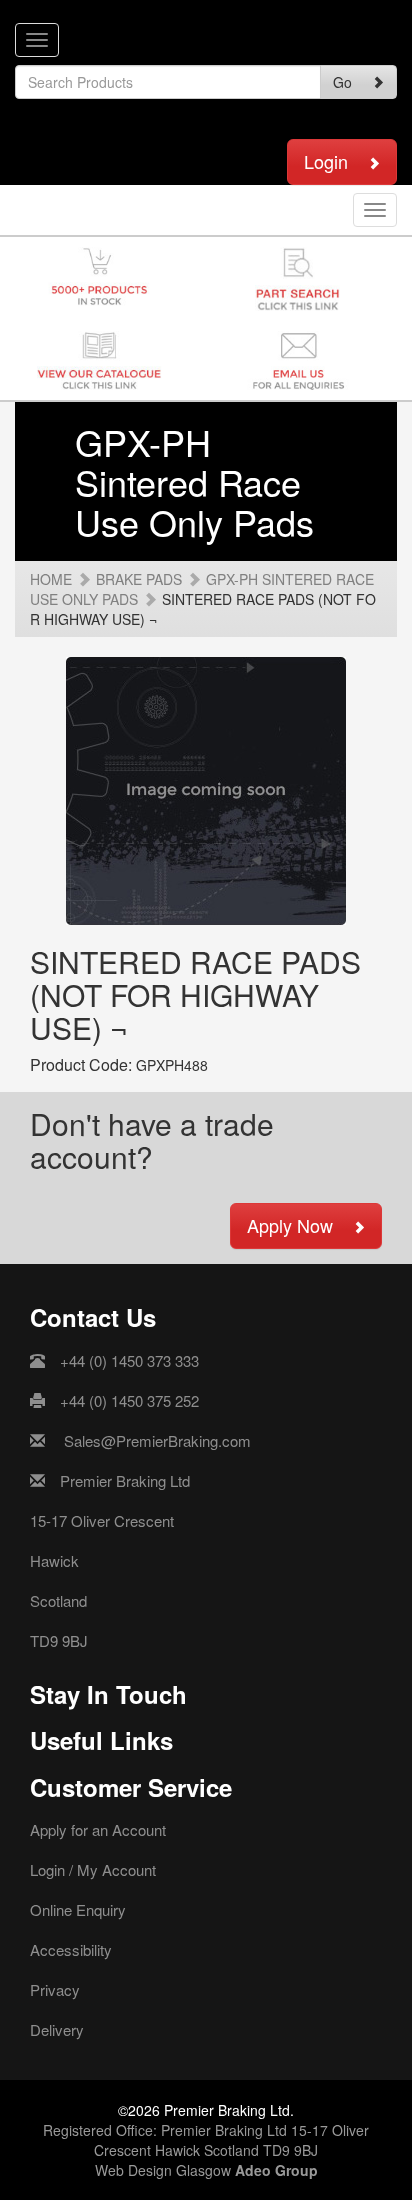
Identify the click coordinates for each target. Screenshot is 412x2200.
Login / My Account (93, 1869)
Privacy (55, 1989)
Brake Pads (139, 579)
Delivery (57, 2029)
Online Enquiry (78, 1909)
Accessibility (71, 1949)
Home (51, 579)
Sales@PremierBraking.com (157, 1440)
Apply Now (290, 1225)
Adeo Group (276, 2170)
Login (326, 161)
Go (342, 82)
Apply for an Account (98, 1829)
